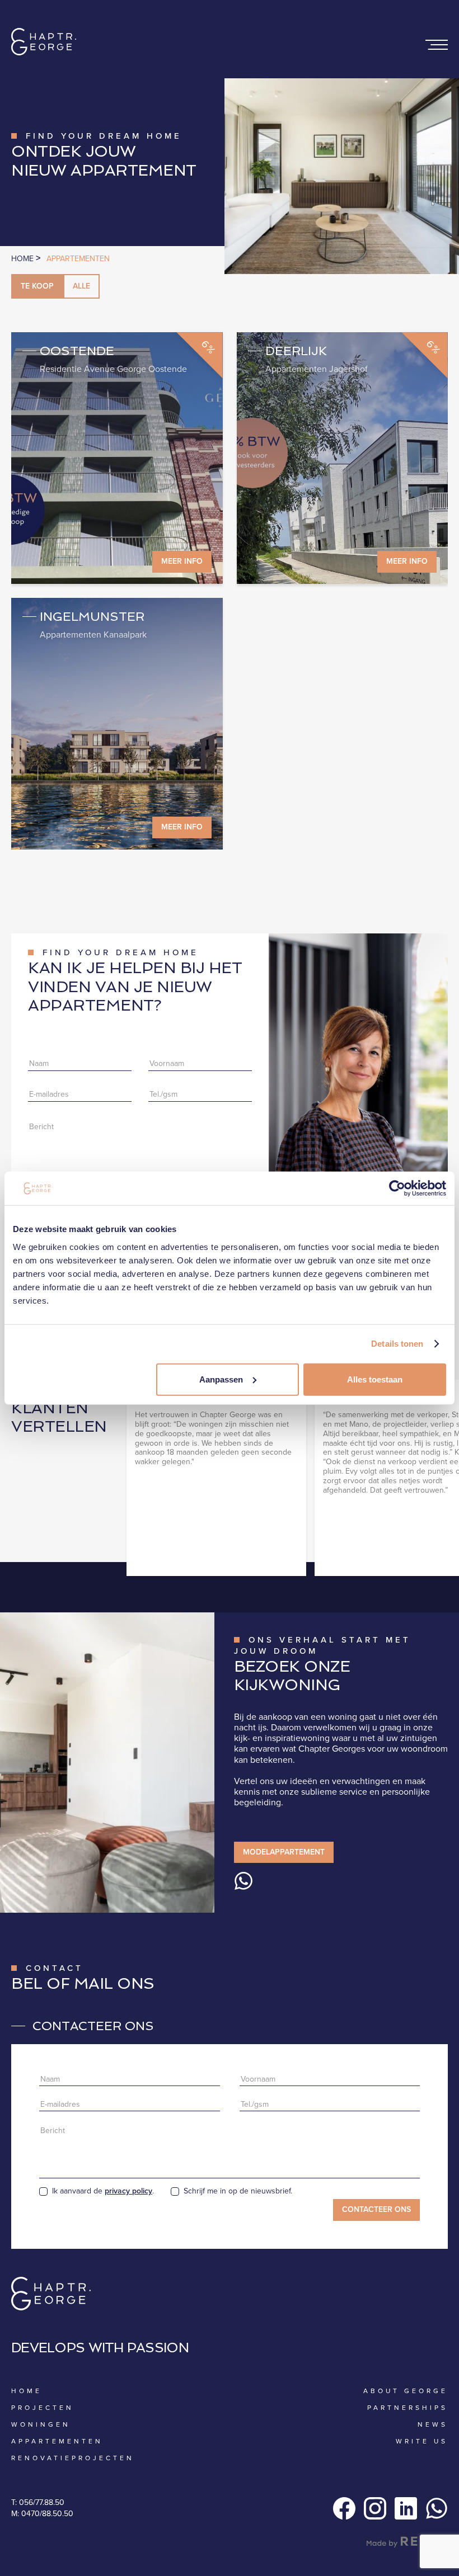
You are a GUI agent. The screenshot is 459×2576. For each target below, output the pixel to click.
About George (406, 2391)
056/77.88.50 (42, 2502)
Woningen (41, 2424)
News (433, 2424)
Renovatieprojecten (73, 2458)
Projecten (43, 2408)
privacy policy (128, 2191)
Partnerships (408, 2408)
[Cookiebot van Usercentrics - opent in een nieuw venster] (397, 1188)
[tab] (37, 286)
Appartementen (78, 259)
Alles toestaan (375, 1379)
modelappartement (284, 1852)
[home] (44, 45)
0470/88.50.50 (47, 2514)
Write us (422, 2441)
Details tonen (397, 1344)
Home (24, 259)
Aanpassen (221, 1379)
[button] (437, 45)
